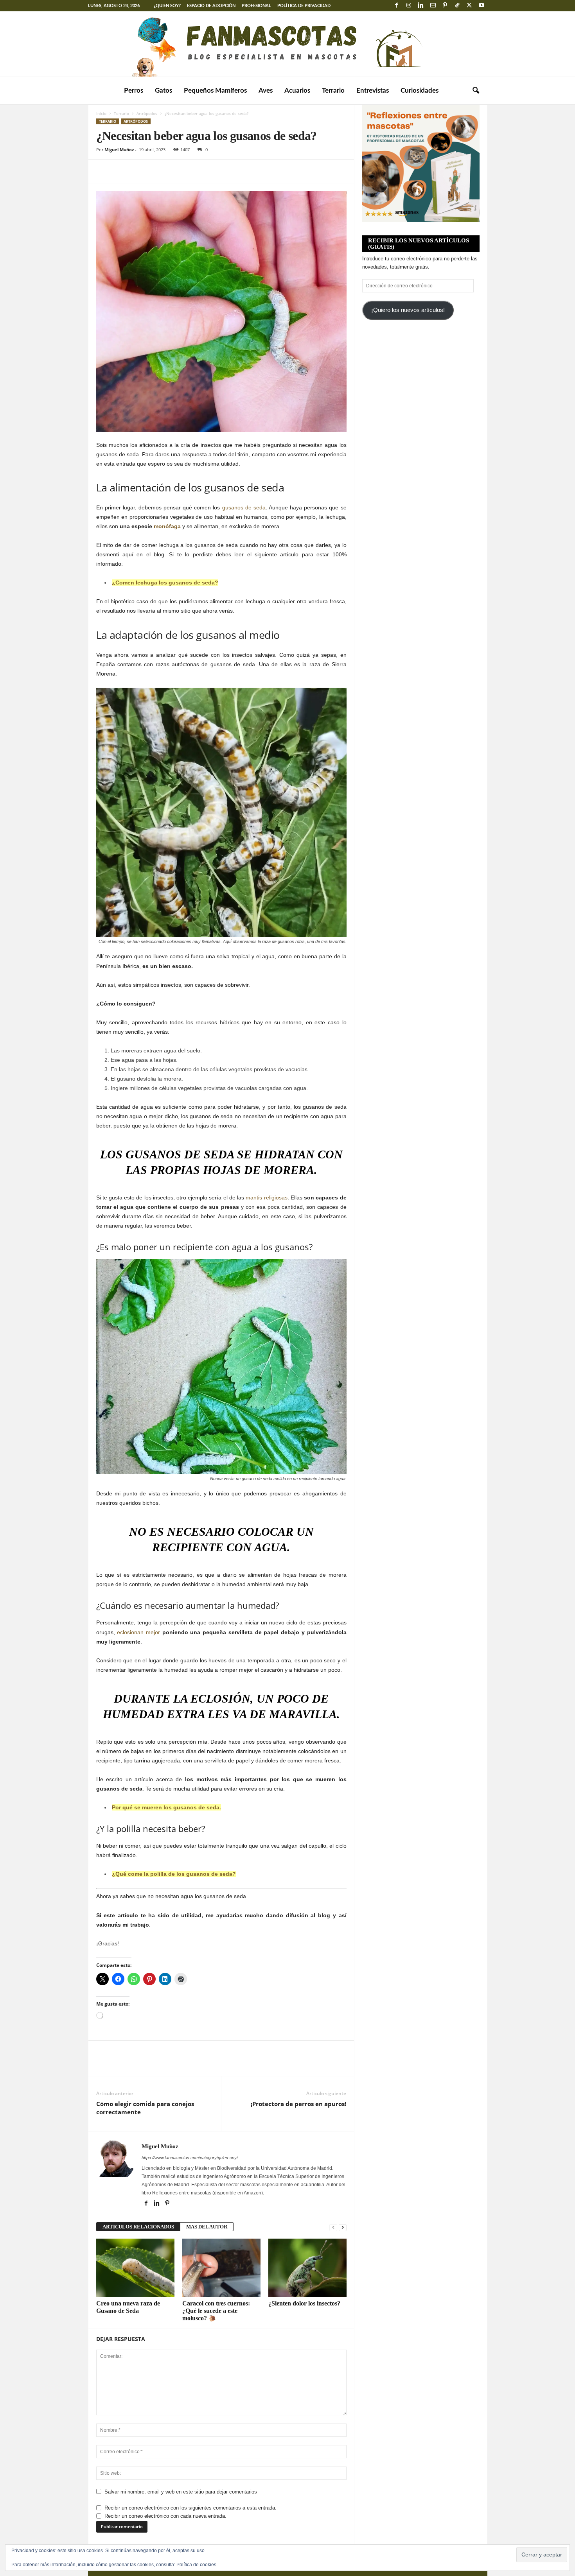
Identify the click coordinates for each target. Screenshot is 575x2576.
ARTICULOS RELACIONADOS (138, 2227)
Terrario (333, 91)
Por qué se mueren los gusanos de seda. (166, 1807)
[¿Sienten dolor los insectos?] (307, 2268)
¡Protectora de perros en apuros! (298, 2104)
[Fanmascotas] (287, 44)
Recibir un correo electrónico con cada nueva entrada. (165, 2516)
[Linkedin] (421, 6)
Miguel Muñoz (119, 150)
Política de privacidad (304, 6)
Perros (134, 91)
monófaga (167, 526)
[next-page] (343, 2227)
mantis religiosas (266, 1197)
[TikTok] (457, 6)
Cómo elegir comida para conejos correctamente (145, 2108)
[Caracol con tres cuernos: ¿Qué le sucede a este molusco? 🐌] (221, 2268)
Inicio (101, 113)
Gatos (164, 91)
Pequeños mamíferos (215, 91)
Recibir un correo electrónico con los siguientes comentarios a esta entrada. (190, 2508)
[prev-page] (333, 2227)
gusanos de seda (244, 507)
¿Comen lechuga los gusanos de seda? (165, 583)
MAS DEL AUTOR (207, 2227)
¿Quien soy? (167, 6)
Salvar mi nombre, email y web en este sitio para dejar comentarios (181, 2492)
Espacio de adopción (211, 6)
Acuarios (297, 91)
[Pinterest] (445, 6)
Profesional (256, 6)
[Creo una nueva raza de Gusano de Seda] (135, 2268)
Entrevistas (373, 91)
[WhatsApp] (158, 171)
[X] (469, 6)
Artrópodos (147, 113)
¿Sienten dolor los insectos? (304, 2303)
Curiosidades (420, 91)
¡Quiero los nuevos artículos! (408, 310)
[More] (176, 171)
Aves (266, 91)
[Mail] (433, 6)
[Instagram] (409, 6)
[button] (476, 91)
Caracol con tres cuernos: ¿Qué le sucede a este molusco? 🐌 (216, 2311)
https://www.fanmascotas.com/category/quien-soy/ (190, 2158)
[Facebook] (397, 6)
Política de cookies (196, 2565)
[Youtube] (482, 6)
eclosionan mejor (138, 1632)
